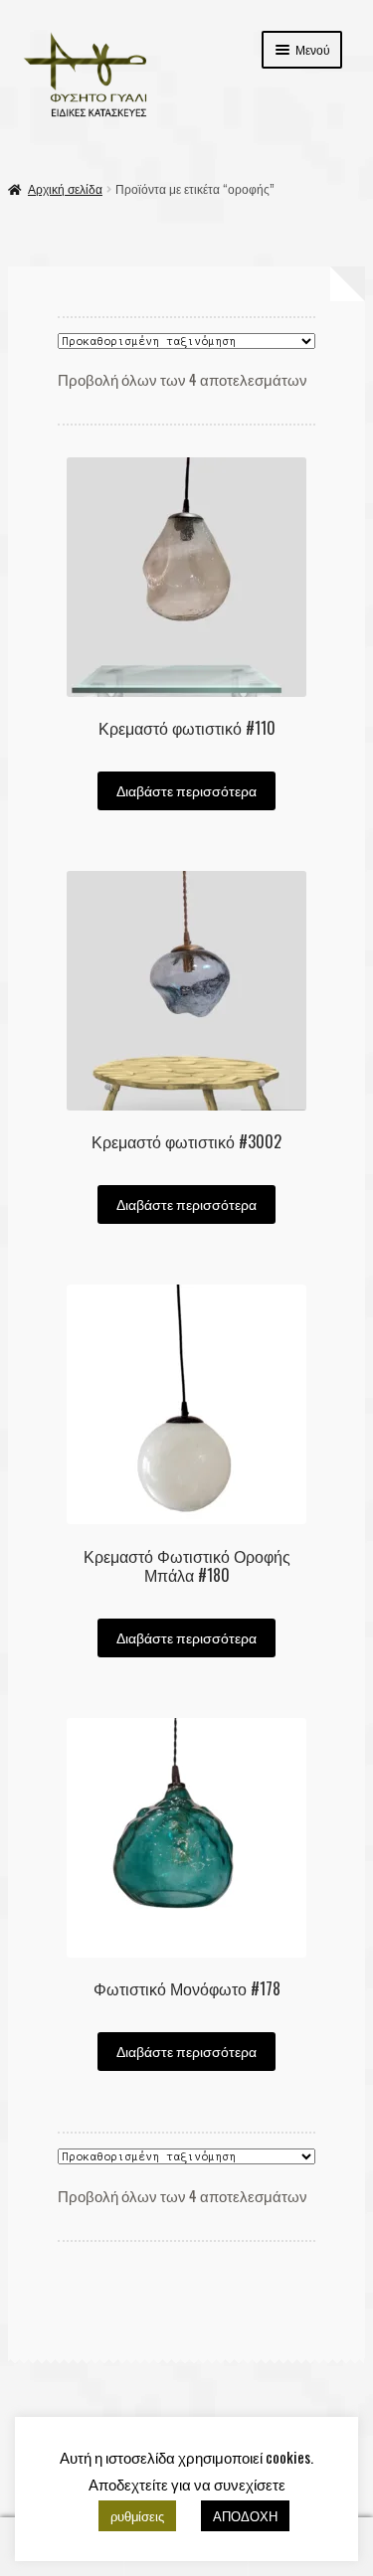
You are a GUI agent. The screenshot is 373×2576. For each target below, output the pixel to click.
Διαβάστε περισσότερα (186, 790)
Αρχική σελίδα (65, 188)
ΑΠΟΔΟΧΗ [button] (245, 2515)
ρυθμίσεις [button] (137, 2515)
